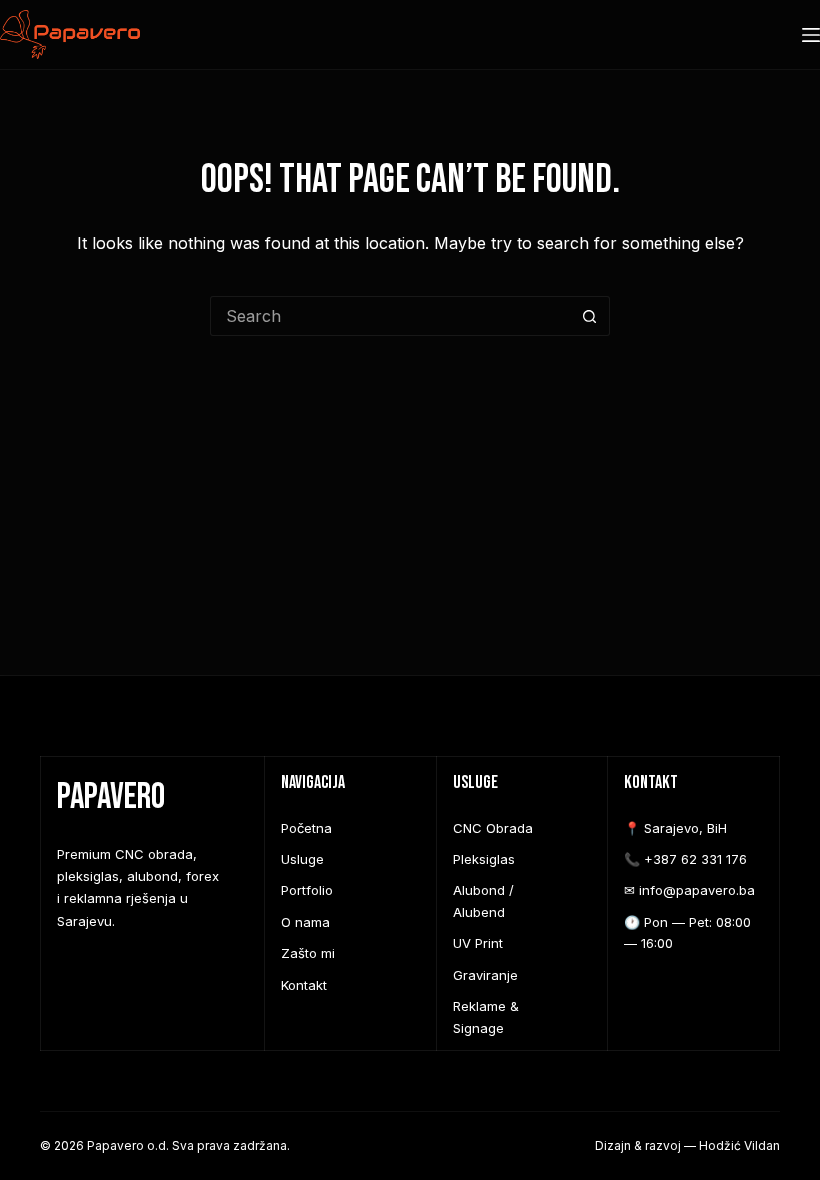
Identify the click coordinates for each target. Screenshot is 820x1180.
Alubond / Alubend (483, 900)
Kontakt (304, 985)
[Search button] (590, 316)
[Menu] (811, 35)
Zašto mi (308, 953)
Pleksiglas (484, 859)
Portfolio (307, 890)
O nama (305, 922)
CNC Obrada (493, 828)
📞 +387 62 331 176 (685, 859)
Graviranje (485, 975)
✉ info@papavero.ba (689, 890)
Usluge (302, 859)
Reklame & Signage (486, 1016)
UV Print (478, 943)
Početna (306, 828)
